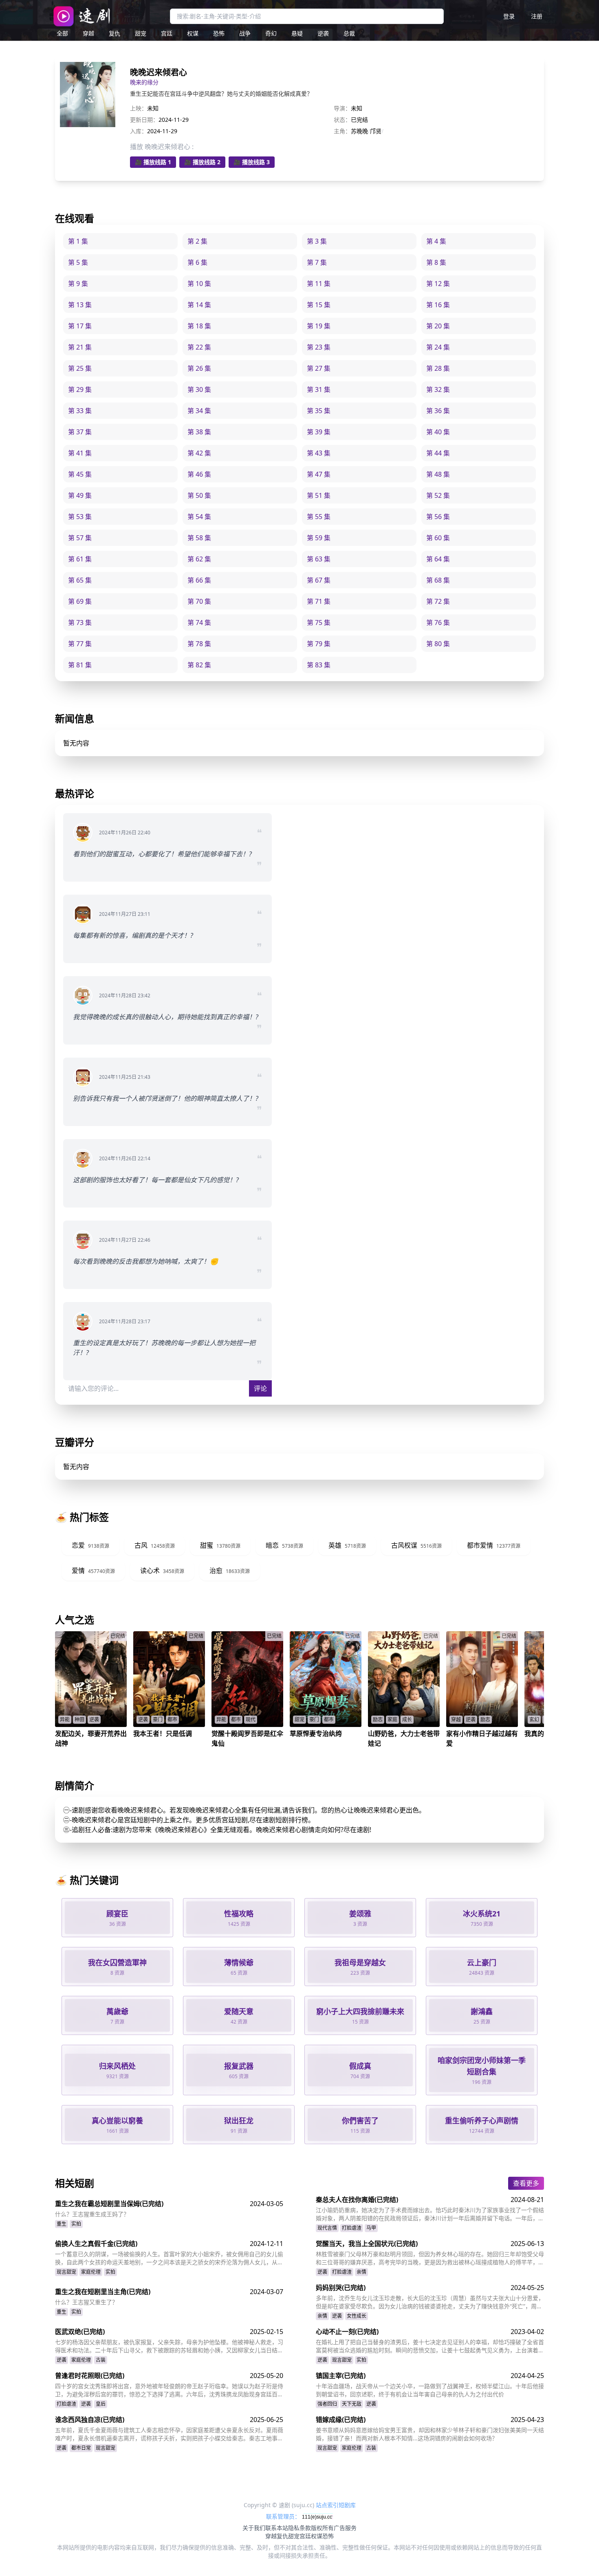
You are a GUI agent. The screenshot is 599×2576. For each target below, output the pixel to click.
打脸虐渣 (352, 2228)
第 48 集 (438, 474)
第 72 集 (438, 601)
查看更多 (526, 2183)
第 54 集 (199, 517)
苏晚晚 (359, 131)
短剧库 (347, 2505)
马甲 (371, 2228)
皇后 (101, 2404)
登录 (509, 16)
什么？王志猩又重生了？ (86, 2302)
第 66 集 (199, 580)
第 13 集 (80, 305)
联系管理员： (284, 2516)
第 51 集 (319, 495)
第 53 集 (80, 517)
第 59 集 (319, 538)
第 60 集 (438, 538)
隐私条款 (299, 2528)
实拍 (76, 2224)
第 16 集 (438, 305)
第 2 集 (197, 241)
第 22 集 (199, 347)
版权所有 (322, 2528)
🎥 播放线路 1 (153, 162)
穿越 (88, 33)
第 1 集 (78, 241)
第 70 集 (199, 601)
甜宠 (141, 33)
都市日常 (81, 2448)
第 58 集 (199, 538)
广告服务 (345, 2528)
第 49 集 (80, 495)
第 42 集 (199, 453)
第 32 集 (438, 389)
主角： (342, 131)
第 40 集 (438, 432)
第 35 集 (319, 411)
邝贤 (376, 131)
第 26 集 (199, 368)
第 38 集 (199, 432)
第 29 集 (80, 389)
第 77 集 (80, 644)
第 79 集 (319, 644)
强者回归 (327, 2404)
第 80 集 (438, 644)
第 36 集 (438, 411)
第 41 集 (80, 453)
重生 (62, 2224)
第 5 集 (78, 262)
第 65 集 (80, 580)
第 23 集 (319, 347)
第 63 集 (319, 559)
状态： (342, 120)
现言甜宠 (66, 2272)
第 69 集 (80, 601)
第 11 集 (319, 284)
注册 (537, 16)
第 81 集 (80, 665)
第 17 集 (80, 326)
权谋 (193, 33)
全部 (62, 33)
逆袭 (323, 33)
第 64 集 (438, 559)
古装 (101, 2360)
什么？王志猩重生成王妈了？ (92, 2214)
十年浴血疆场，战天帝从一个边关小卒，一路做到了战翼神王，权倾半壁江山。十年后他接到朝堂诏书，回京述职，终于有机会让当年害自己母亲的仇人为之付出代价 (430, 2390)
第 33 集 (80, 411)
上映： (139, 108)
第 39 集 (319, 432)
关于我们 (254, 2528)
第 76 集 (438, 623)
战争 (245, 33)
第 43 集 (319, 453)
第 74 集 (199, 623)
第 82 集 (199, 665)
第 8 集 (436, 262)
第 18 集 (199, 326)
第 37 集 (80, 432)
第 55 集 (319, 517)
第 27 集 (319, 368)
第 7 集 (317, 262)
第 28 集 (438, 368)
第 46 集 (199, 474)
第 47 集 (319, 474)
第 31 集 (319, 389)
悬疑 (297, 33)
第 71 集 (319, 601)
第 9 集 (78, 284)
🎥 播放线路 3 (252, 162)
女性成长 (357, 2316)
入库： (139, 131)
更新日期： (144, 120)
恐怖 (219, 33)
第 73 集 (80, 623)
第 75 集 (319, 623)
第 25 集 (80, 368)
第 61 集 (80, 559)
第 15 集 (319, 305)
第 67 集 (319, 580)
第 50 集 (199, 495)
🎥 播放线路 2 (202, 162)
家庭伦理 (91, 2272)
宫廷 (167, 33)
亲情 (361, 2272)
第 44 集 (438, 453)
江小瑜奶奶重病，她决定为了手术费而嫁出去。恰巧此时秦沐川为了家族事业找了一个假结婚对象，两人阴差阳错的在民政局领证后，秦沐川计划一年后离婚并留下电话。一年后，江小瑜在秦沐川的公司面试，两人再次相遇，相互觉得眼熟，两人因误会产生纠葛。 (430, 2214)
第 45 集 (80, 474)
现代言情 (327, 2228)
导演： (342, 108)
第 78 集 (199, 644)
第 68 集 (438, 580)
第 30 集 (199, 389)
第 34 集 (199, 411)
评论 (260, 1388)
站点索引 (327, 2505)
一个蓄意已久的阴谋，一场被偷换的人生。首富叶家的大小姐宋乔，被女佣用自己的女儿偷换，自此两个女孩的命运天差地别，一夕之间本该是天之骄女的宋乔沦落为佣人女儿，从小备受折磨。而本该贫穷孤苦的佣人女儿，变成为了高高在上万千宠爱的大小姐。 (169, 2258)
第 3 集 (317, 241)
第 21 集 (80, 347)
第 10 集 (199, 284)
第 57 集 (80, 538)
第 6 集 (197, 262)
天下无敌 (352, 2404)
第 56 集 (438, 517)
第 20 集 (438, 326)
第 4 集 (436, 241)
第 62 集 (199, 559)
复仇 (115, 33)
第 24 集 (438, 347)
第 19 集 (319, 326)
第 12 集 (438, 284)
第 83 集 (319, 665)
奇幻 (271, 33)
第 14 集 (199, 305)
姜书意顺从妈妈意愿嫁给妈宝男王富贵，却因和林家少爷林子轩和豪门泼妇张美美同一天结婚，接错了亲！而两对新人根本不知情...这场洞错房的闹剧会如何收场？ (430, 2434)
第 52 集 (438, 495)
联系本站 (277, 2528)
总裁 (349, 33)
